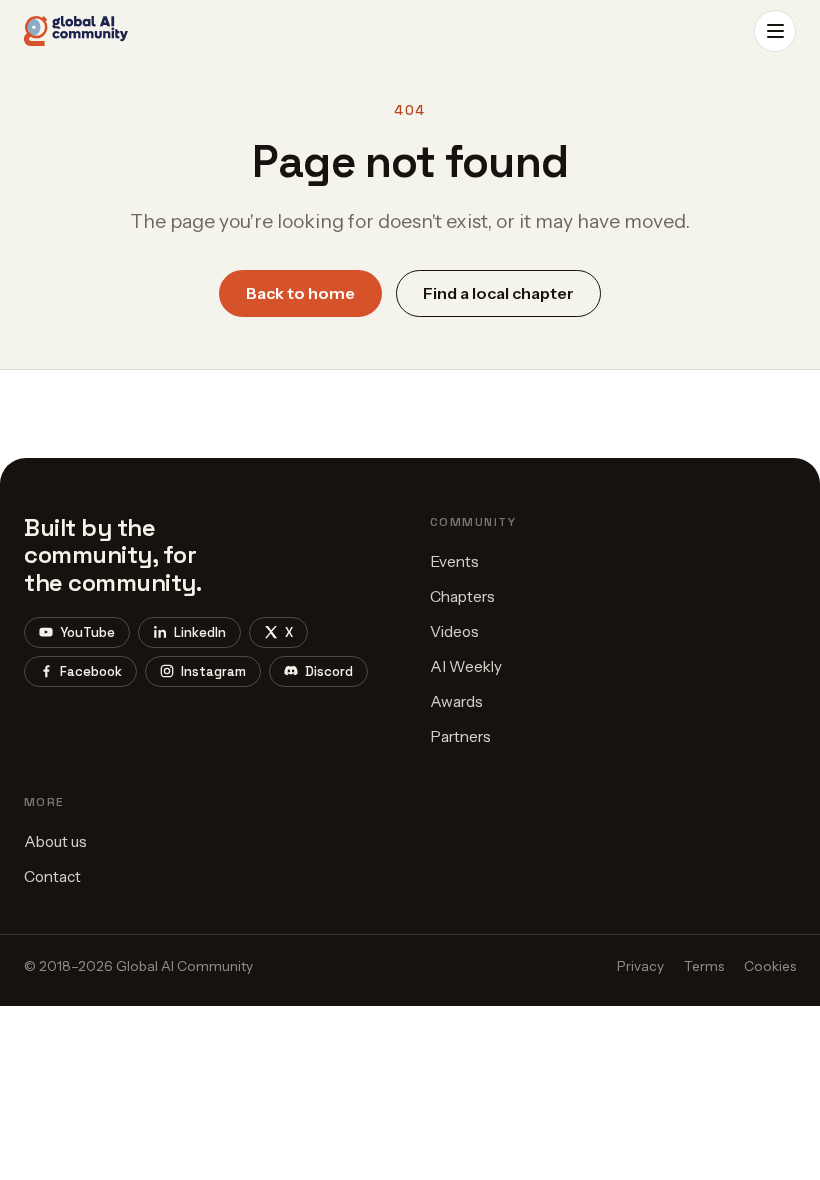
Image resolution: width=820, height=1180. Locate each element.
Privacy (640, 966)
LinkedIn (200, 632)
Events (454, 561)
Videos (454, 631)
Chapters (462, 596)
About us (55, 841)
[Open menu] (775, 31)
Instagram (213, 671)
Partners (460, 736)
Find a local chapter (498, 293)
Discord (329, 671)
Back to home (300, 293)
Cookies (770, 966)
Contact (52, 876)
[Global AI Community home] (76, 31)
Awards (456, 701)
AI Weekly (466, 666)
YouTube (87, 632)
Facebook (91, 671)
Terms (704, 966)
